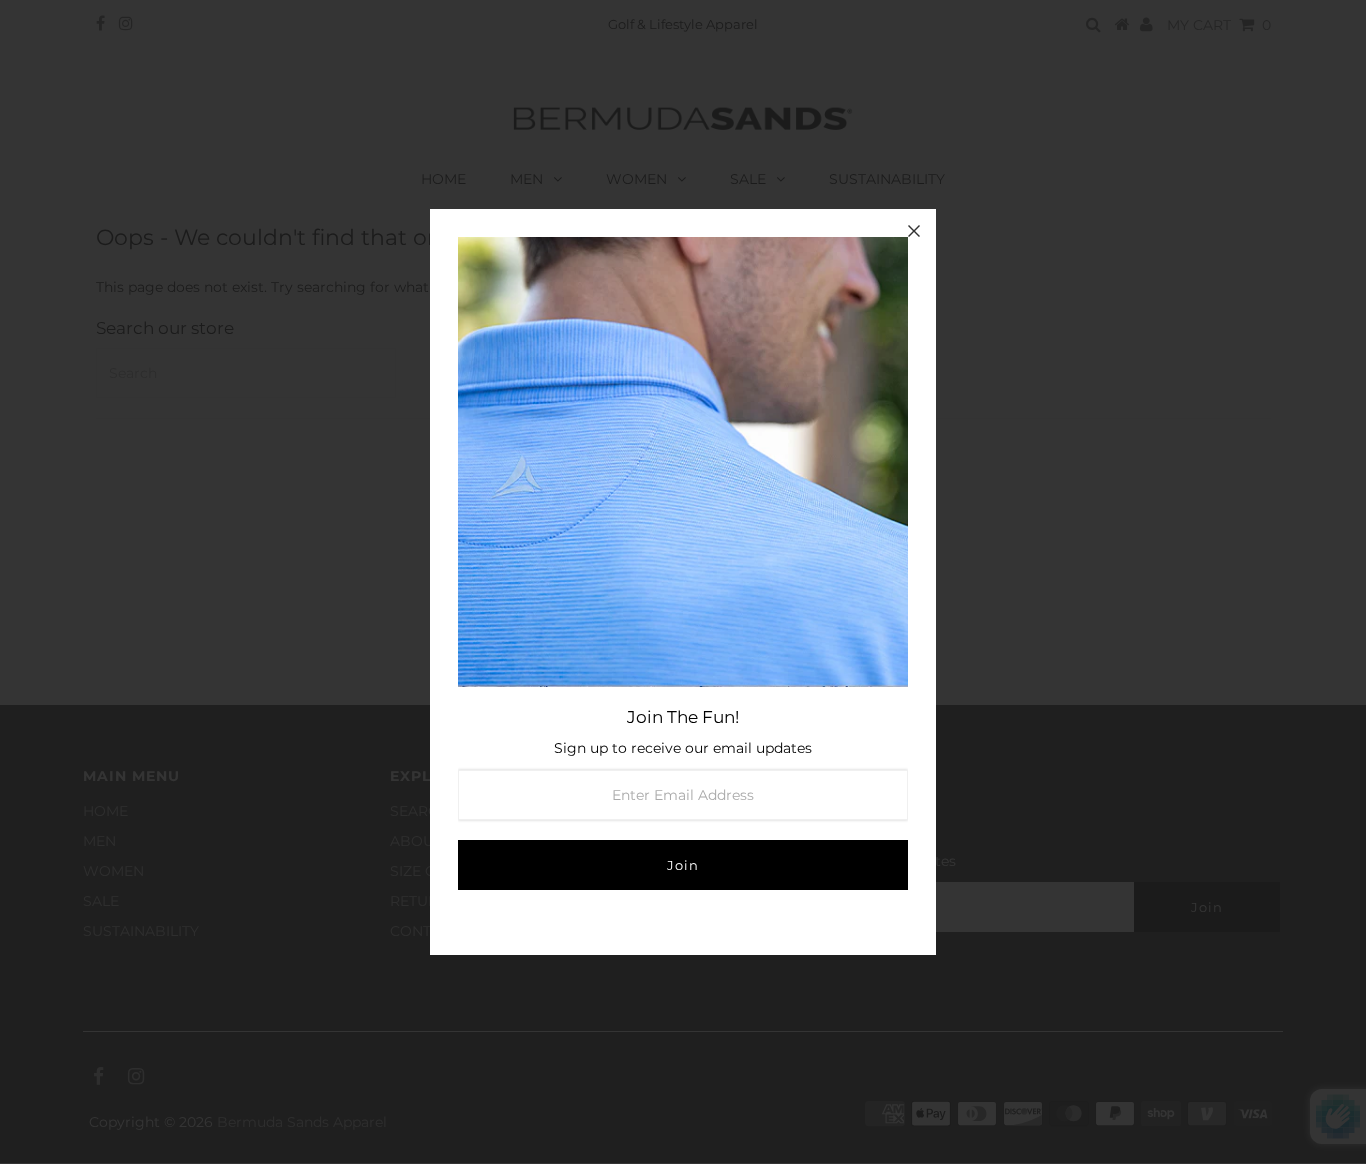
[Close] (914, 231)
